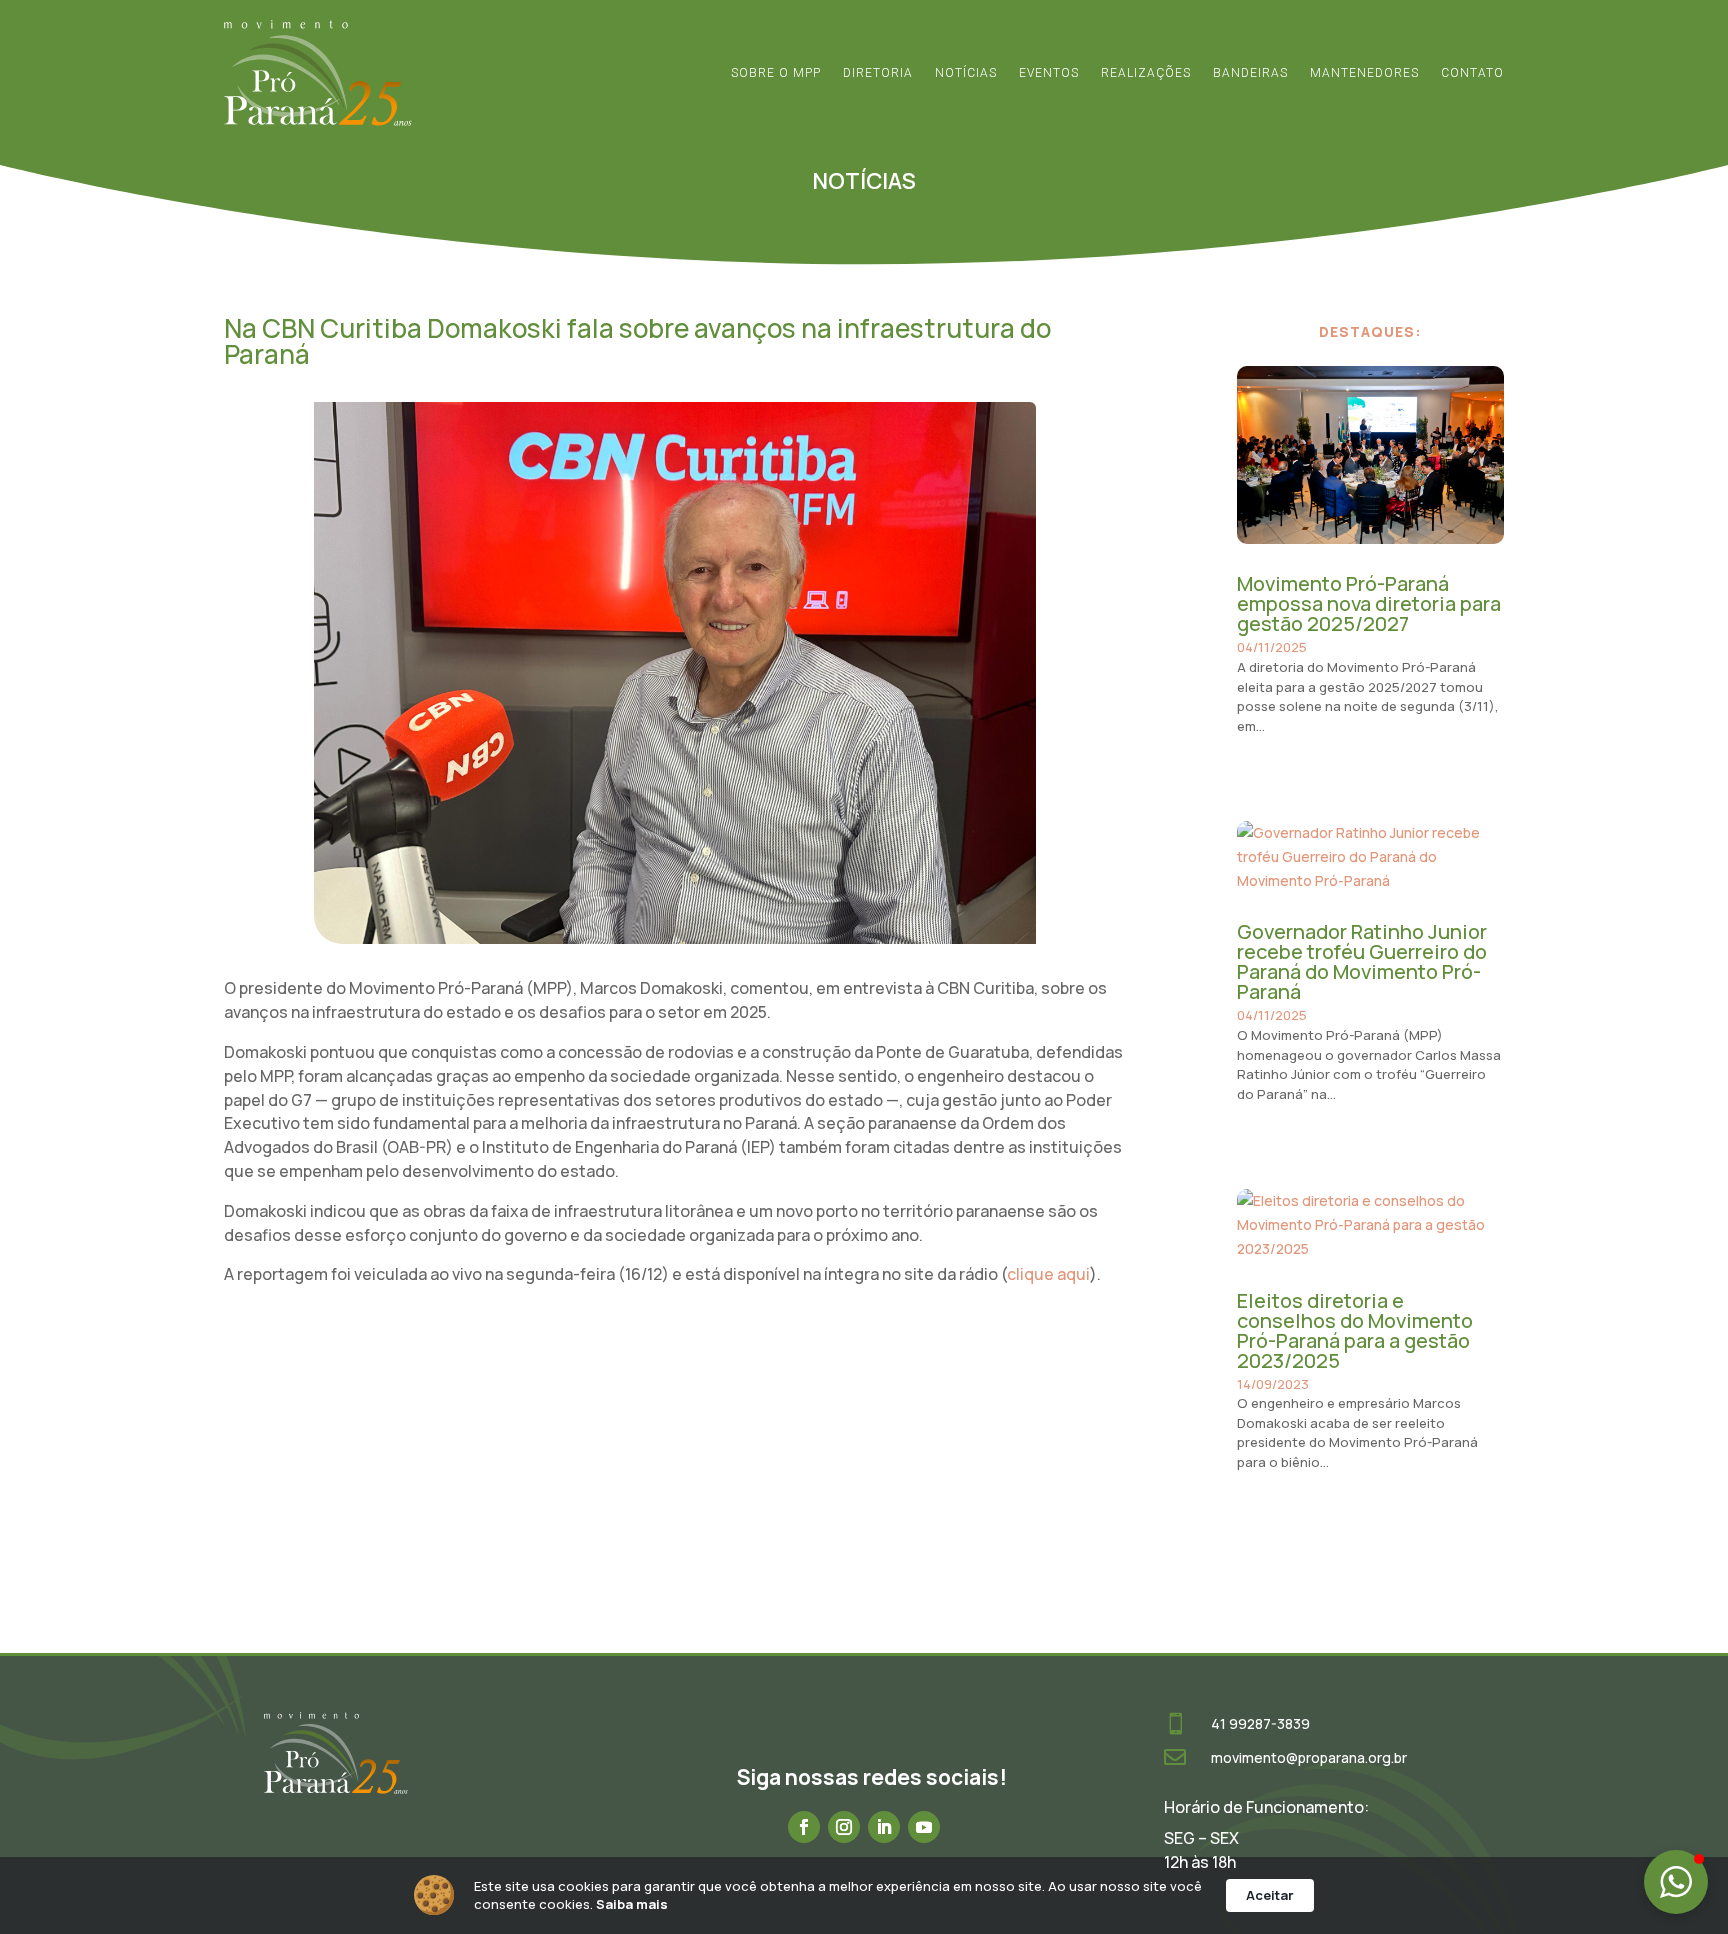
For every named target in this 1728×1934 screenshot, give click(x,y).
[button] (1676, 1882)
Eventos (1049, 73)
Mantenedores (1364, 73)
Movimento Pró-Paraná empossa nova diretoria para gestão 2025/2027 (1369, 603)
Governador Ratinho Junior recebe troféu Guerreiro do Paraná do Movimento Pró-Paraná (1362, 961)
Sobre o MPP (776, 73)
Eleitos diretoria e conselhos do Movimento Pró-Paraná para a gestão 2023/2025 (1355, 1330)
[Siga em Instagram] (844, 1827)
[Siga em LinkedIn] (884, 1827)
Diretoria (878, 73)
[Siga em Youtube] (924, 1827)
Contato (1472, 73)
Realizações (1146, 73)
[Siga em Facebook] (804, 1827)
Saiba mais (632, 1904)
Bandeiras (1250, 73)
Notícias (966, 73)
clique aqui (1048, 1274)
